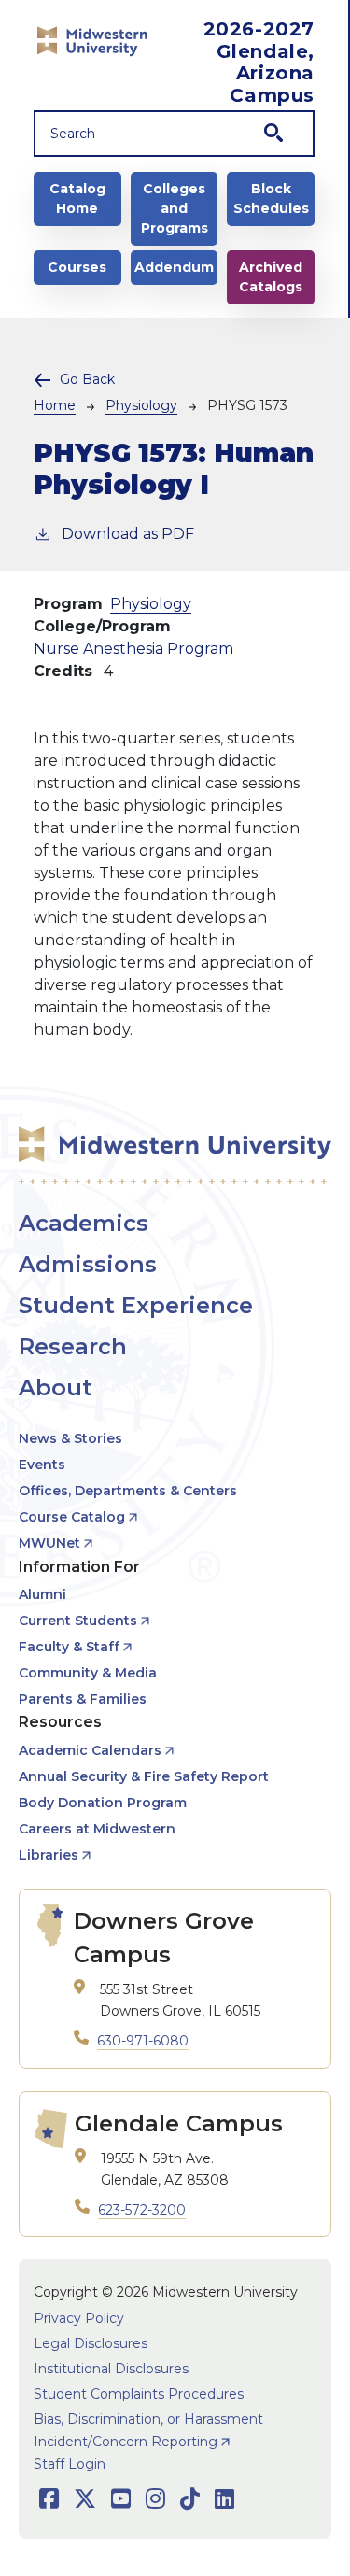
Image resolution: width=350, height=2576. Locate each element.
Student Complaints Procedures (139, 2394)
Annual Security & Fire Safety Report (144, 1776)
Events (42, 1465)
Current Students (78, 1621)
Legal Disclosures (91, 2343)
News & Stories (70, 1438)
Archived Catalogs (271, 277)
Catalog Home (77, 198)
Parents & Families (83, 1699)
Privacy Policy (79, 2318)
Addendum (174, 267)
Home (55, 405)
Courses (77, 267)
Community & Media (88, 1673)
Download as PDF (128, 534)
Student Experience (136, 1305)
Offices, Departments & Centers (128, 1491)
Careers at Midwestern (97, 1829)
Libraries (49, 1855)
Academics (84, 1223)
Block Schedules (271, 198)
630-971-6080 (143, 2041)
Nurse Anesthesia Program (133, 649)
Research (73, 1346)
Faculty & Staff (69, 1647)
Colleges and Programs (175, 208)
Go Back (87, 379)
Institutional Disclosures (111, 2369)
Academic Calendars (90, 1750)
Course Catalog (72, 1517)
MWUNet (49, 1543)
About (56, 1387)
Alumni (42, 1594)
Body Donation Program (103, 1803)
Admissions (88, 1264)
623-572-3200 (142, 2210)
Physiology (141, 405)
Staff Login (70, 2464)
